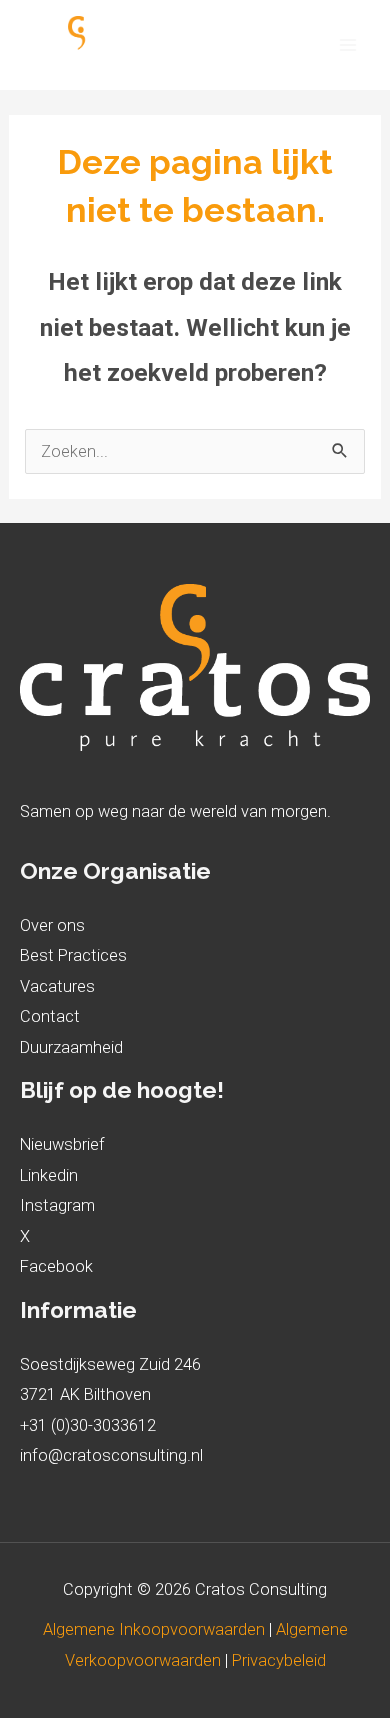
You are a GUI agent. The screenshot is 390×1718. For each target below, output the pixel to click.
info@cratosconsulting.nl (111, 1455)
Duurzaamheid (71, 1047)
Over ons (52, 925)
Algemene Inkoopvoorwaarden (156, 1629)
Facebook (56, 1266)
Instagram (57, 1205)
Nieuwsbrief (62, 1144)
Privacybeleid (279, 1660)
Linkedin (49, 1175)
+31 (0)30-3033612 (88, 1425)
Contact (50, 1016)
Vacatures (57, 986)
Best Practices (73, 955)
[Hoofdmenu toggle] (347, 45)
